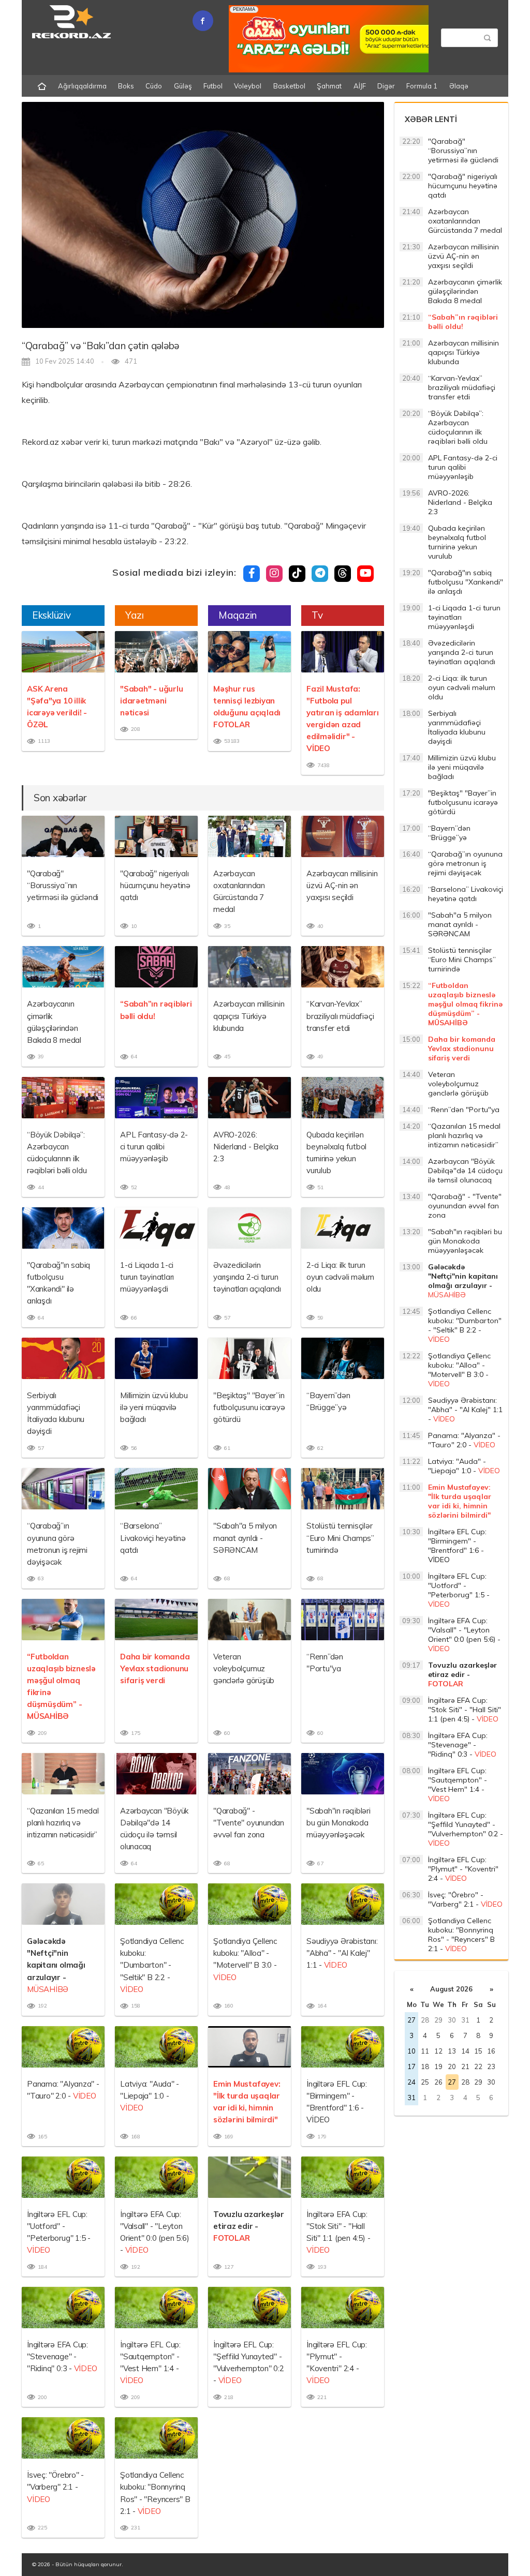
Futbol (213, 86)
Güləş (183, 86)
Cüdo (154, 86)
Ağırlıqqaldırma (82, 86)
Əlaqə (459, 86)
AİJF (360, 86)
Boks (126, 86)
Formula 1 (422, 86)
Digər (386, 86)
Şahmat (329, 86)
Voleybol (248, 86)
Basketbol (289, 86)
